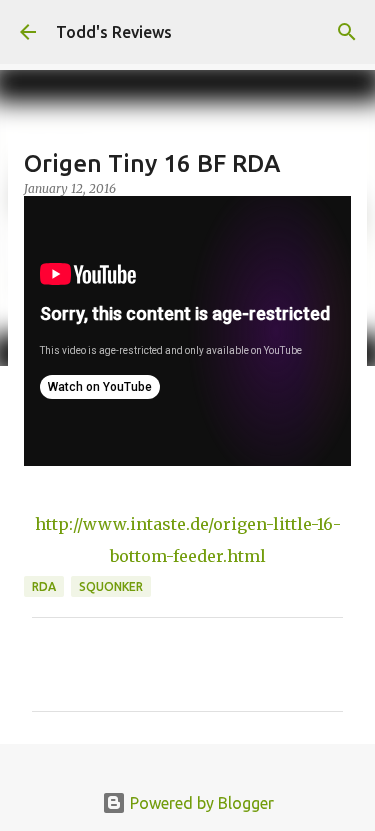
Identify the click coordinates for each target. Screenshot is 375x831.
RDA (44, 586)
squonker (111, 586)
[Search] (347, 32)
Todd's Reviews (114, 32)
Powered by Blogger (200, 803)
